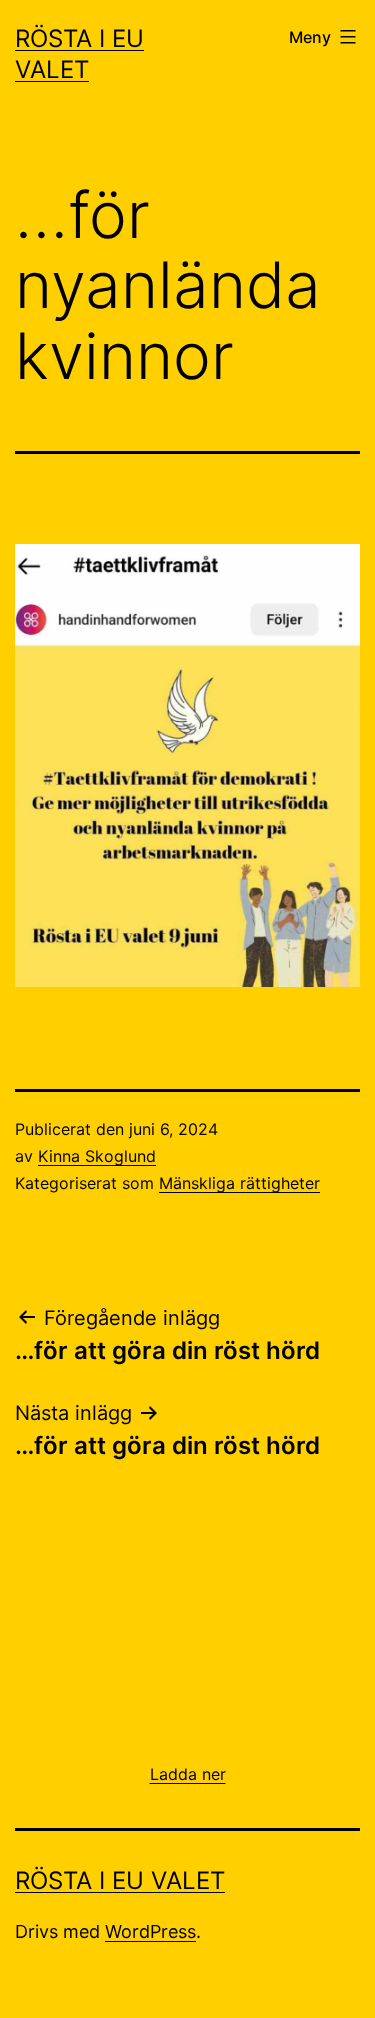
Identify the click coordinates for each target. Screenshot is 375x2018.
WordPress (150, 1931)
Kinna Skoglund (97, 1156)
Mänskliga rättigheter (239, 1183)
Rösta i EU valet (120, 1880)
